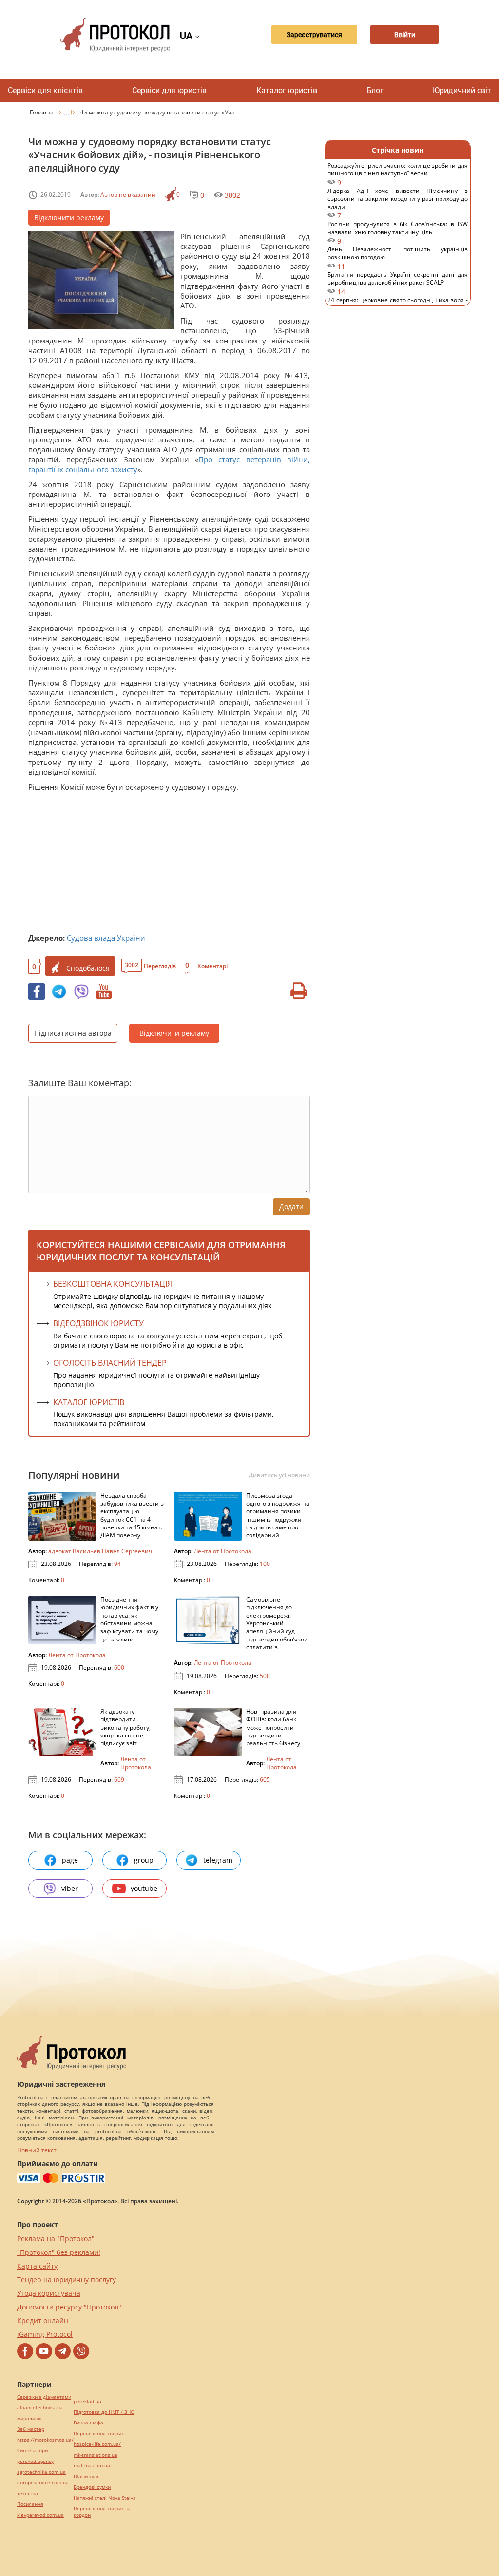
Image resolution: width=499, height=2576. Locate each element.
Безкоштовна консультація (113, 1284)
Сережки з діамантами (44, 2397)
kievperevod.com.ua (40, 2515)
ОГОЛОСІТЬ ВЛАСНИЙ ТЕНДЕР (110, 1363)
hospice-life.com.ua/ (97, 2444)
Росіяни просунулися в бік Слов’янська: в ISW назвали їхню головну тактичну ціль (398, 233)
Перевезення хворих (99, 2433)
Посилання (30, 2504)
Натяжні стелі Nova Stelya (105, 2498)
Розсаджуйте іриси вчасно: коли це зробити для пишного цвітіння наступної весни (398, 174)
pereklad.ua (87, 2401)
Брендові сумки (92, 2487)
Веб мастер (31, 2429)
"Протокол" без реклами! (59, 2252)
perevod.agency (35, 2461)
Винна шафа (88, 2423)
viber (70, 1888)
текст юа (28, 2493)
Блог (375, 90)
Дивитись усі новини (279, 1475)
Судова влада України (106, 938)
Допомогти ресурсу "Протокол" (69, 2307)
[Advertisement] (169, 865)
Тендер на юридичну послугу (67, 2280)
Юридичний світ (462, 90)
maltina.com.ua (92, 2466)
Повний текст (37, 2150)
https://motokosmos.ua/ (45, 2440)
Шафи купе (87, 2476)
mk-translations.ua (96, 2455)
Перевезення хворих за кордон (102, 2512)
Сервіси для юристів (169, 90)
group (144, 1860)
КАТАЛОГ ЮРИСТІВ (89, 1402)
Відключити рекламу (69, 218)
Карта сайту (37, 2266)
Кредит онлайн (43, 2320)
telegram (218, 1860)
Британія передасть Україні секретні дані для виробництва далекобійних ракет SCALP (398, 283)
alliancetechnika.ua (40, 2408)
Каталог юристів (287, 90)
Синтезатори (32, 2451)
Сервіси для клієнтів (45, 90)
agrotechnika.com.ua (41, 2472)
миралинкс (30, 2418)
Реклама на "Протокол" (56, 2239)
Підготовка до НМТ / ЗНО (104, 2412)
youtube (144, 1888)
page (70, 1860)
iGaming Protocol (45, 2334)
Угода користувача (49, 2293)
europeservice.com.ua (43, 2483)
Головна (42, 112)
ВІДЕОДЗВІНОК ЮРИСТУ (98, 1323)
